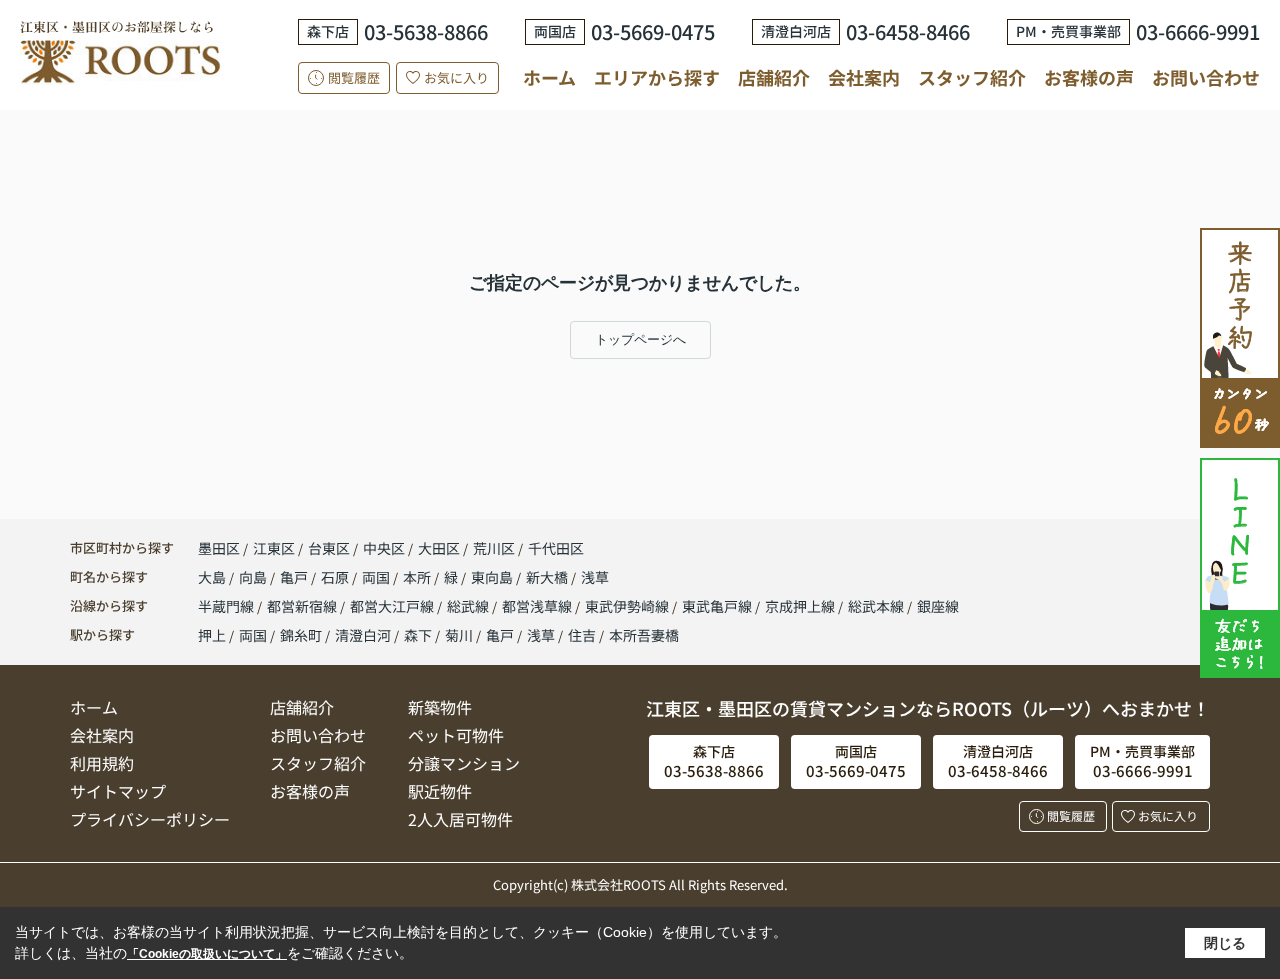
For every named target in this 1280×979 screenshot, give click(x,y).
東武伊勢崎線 (628, 606)
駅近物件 (440, 791)
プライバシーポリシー (150, 819)
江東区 (274, 548)
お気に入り (456, 77)
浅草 (595, 577)
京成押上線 (801, 606)
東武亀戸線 (718, 606)
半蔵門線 (227, 606)
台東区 (329, 548)
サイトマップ (118, 791)
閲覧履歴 (354, 77)
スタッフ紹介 (972, 77)
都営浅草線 (538, 606)
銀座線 (938, 606)
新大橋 (548, 577)
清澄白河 (363, 635)
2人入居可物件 (460, 819)
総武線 (469, 606)
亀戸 (295, 577)
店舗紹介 (774, 77)
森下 (418, 635)
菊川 (459, 635)
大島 (213, 577)
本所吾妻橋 (644, 635)
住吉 (582, 635)
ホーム (549, 77)
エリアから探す (657, 77)
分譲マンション (464, 763)
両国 (377, 577)
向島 (254, 577)
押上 (212, 635)
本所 (418, 577)
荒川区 (494, 548)
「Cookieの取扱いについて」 (207, 954)
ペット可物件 (456, 735)
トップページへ (640, 339)
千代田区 (556, 548)
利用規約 (102, 763)
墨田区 (219, 548)
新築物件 (440, 707)
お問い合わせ (1206, 77)
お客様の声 (1089, 77)
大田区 (439, 548)
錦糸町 (301, 635)
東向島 (493, 577)
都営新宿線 (303, 606)
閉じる (1225, 943)
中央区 (384, 548)
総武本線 (877, 606)
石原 (336, 577)
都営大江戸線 (393, 606)
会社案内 (864, 77)
